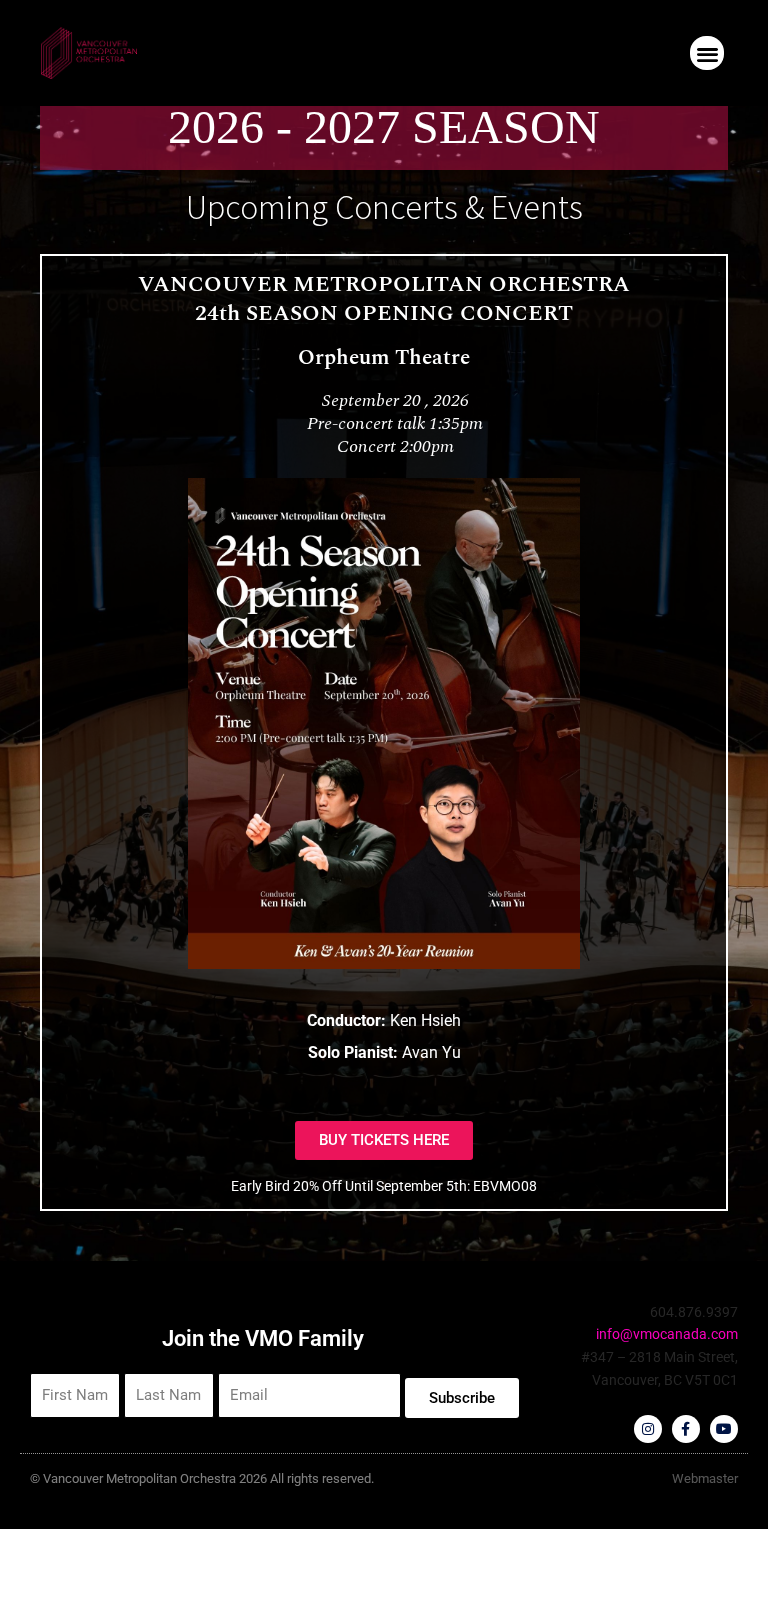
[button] (707, 53)
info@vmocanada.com (667, 1334)
